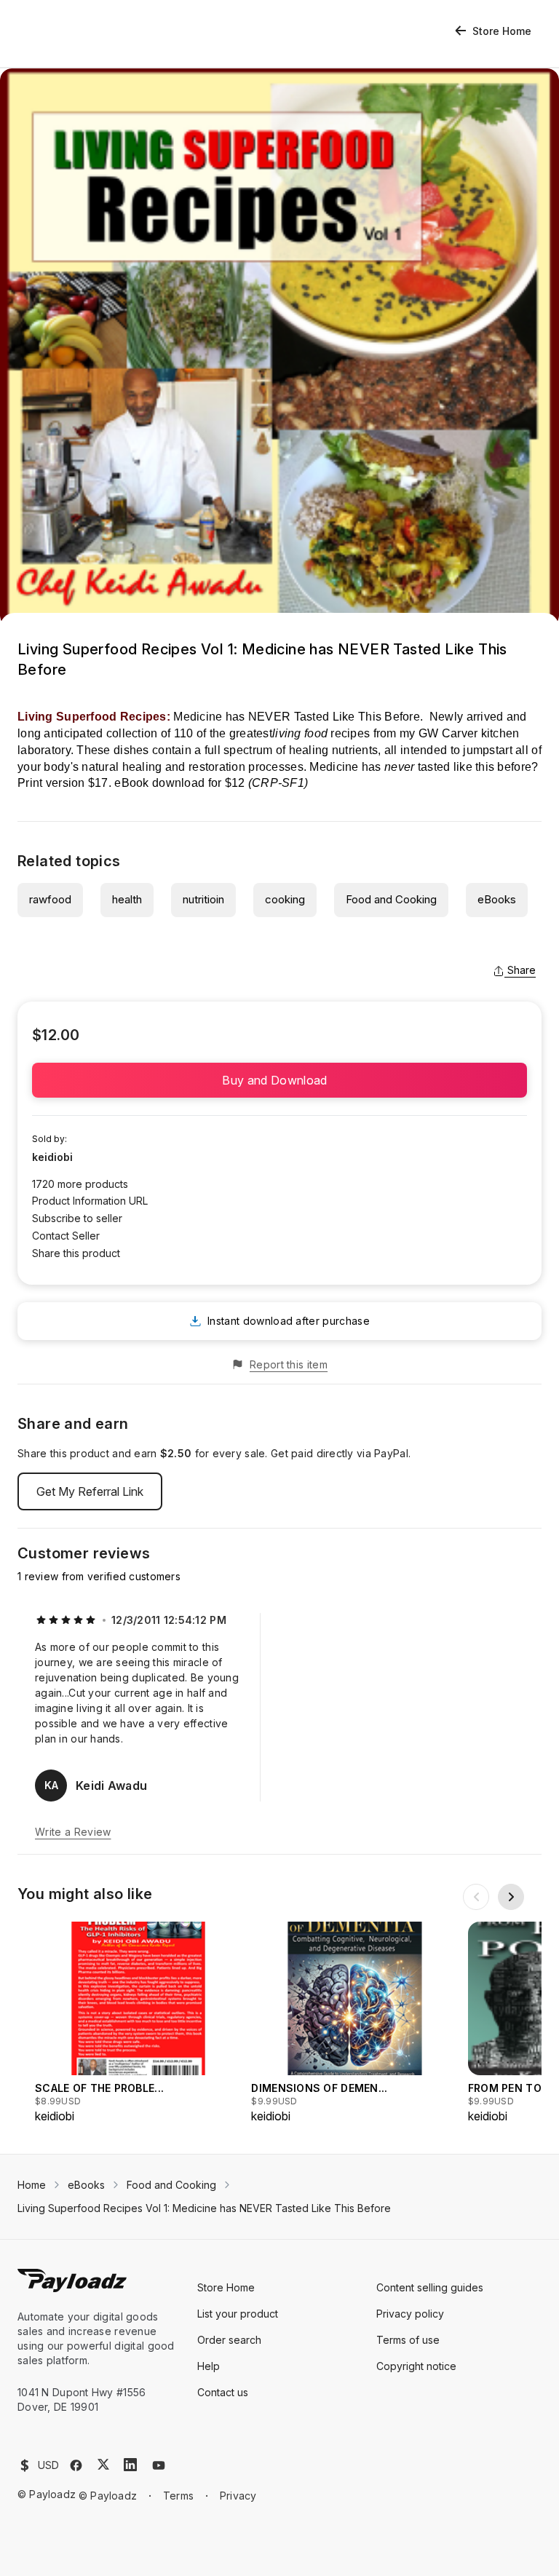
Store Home (502, 31)
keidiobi (52, 1157)
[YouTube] (159, 2465)
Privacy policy (410, 2314)
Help (209, 2366)
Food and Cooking (391, 899)
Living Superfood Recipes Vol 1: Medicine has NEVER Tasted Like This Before (204, 2208)
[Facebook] (76, 2465)
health (127, 899)
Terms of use (408, 2340)
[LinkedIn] (130, 2465)
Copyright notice (416, 2366)
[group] (139, 2023)
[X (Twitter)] (103, 2464)
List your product (238, 2314)
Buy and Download (279, 1080)
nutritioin (203, 899)
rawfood (50, 899)
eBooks (497, 899)
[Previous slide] (476, 1897)
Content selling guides (430, 2287)
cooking (285, 899)
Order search (229, 2340)
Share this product (76, 1253)
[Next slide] (511, 1897)
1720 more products (80, 1184)
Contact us (223, 2392)
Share (522, 970)
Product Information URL (90, 1201)
